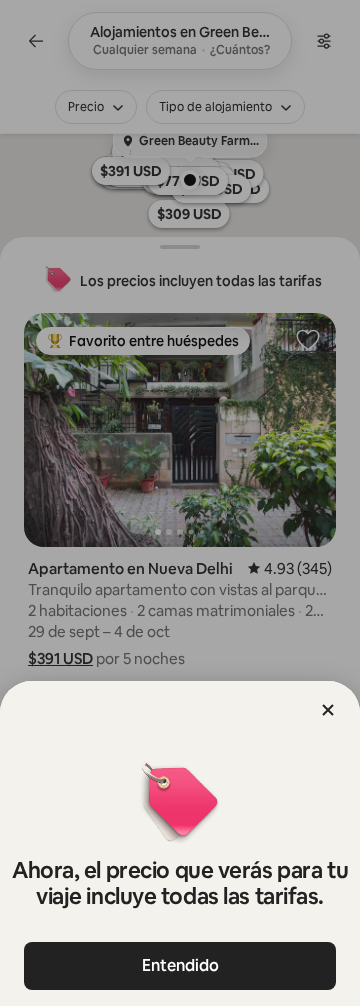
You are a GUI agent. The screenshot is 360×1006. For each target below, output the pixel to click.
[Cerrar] (328, 710)
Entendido (180, 965)
